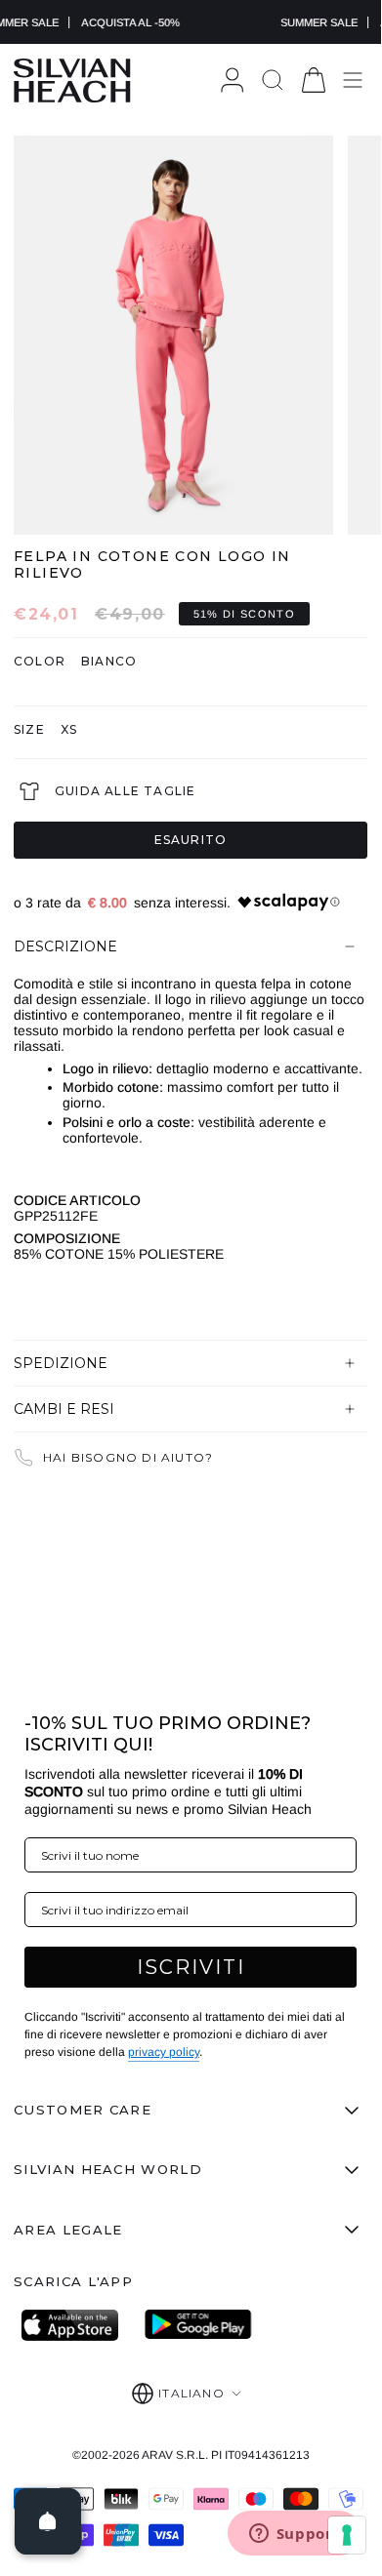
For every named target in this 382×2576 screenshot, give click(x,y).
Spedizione (61, 1363)
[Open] (48, 2521)
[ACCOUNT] (232, 80)
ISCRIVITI (191, 1967)
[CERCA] (273, 80)
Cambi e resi (64, 1409)
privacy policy (164, 2052)
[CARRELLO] (314, 80)
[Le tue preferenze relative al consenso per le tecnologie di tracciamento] (347, 2535)
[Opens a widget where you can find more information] (294, 2535)
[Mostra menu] (353, 80)
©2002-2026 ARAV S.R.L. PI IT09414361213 (191, 2455)
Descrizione (65, 946)
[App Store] (75, 2325)
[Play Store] (198, 2325)
